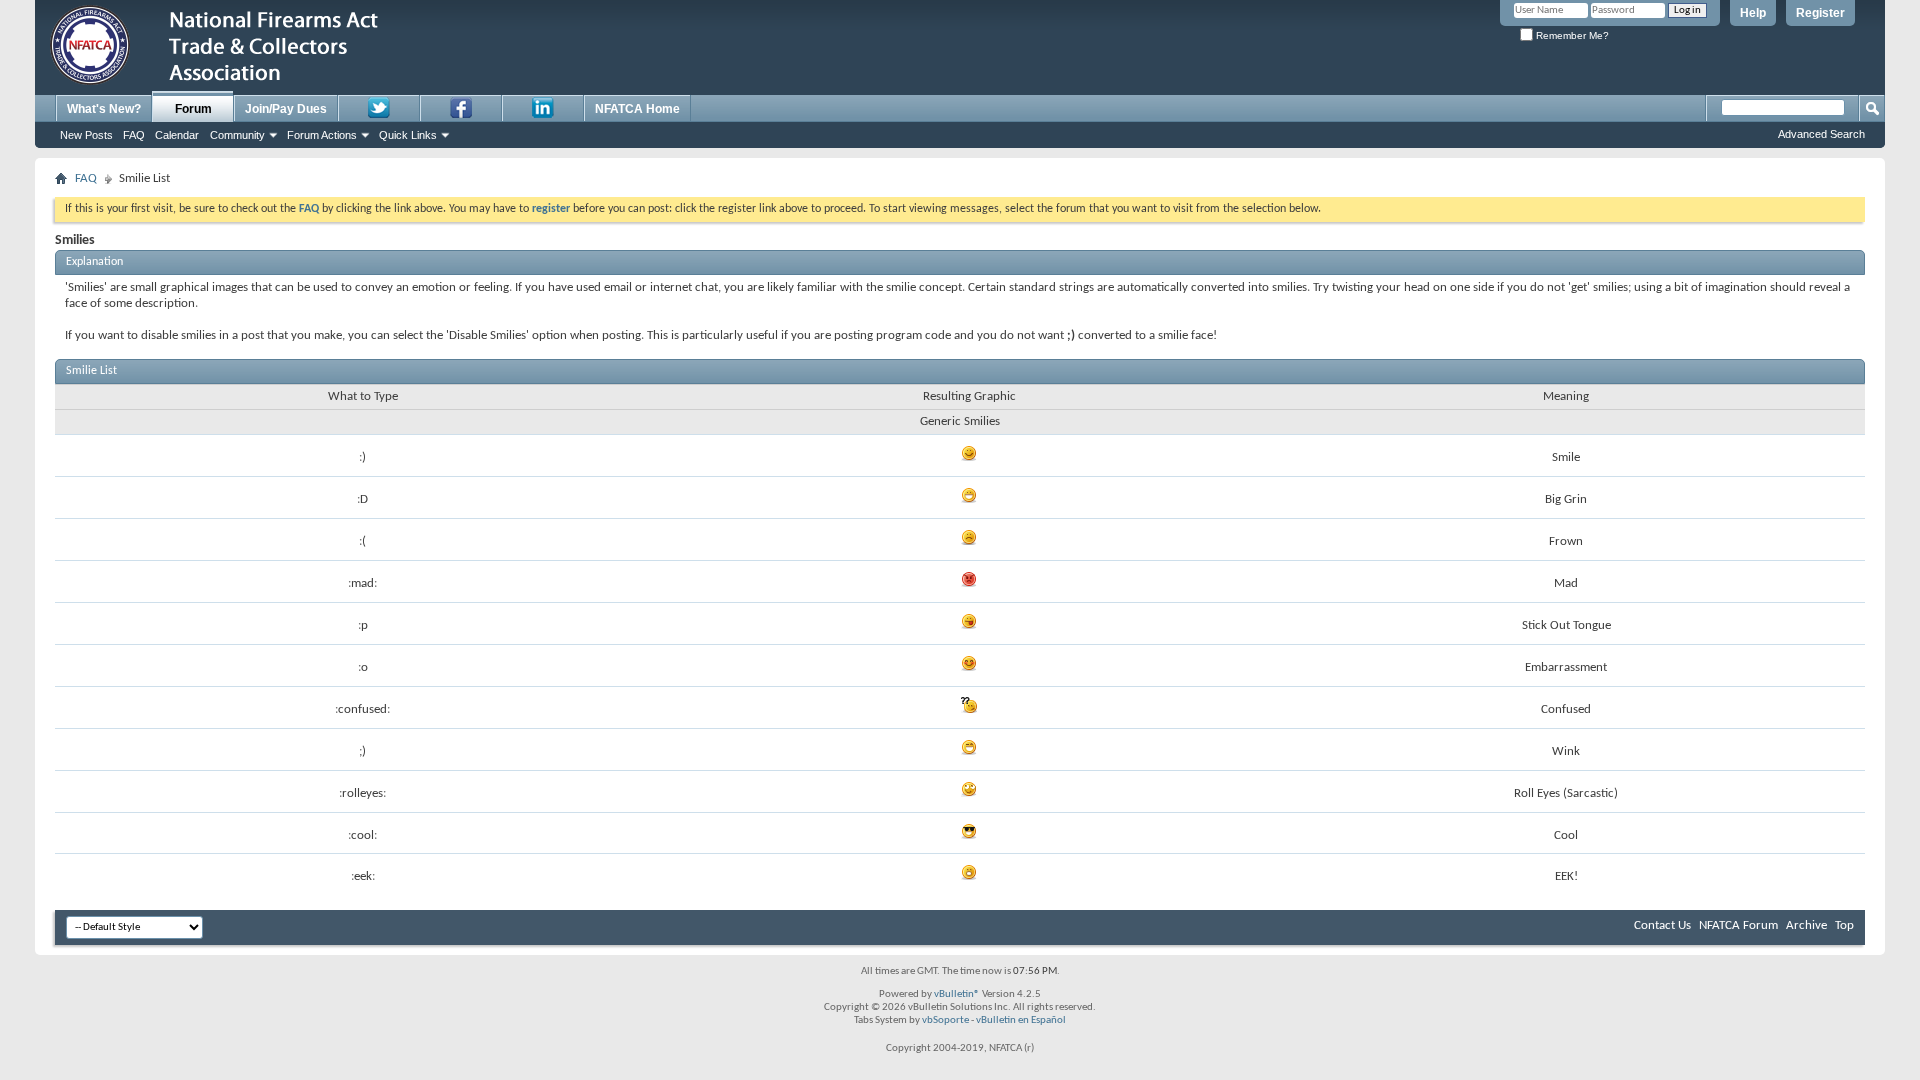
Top (1844, 925)
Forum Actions (322, 135)
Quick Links (408, 135)
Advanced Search (1821, 134)
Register (1820, 13)
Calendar (177, 135)
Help (1753, 13)
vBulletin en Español (1021, 1020)
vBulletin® (957, 994)
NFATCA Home (637, 109)
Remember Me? (1571, 35)
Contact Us (1662, 925)
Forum (193, 109)
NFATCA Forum (1738, 925)
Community (237, 135)
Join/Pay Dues (286, 109)
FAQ (134, 135)
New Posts (86, 135)
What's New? (104, 109)
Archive (1806, 925)
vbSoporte (945, 1020)
